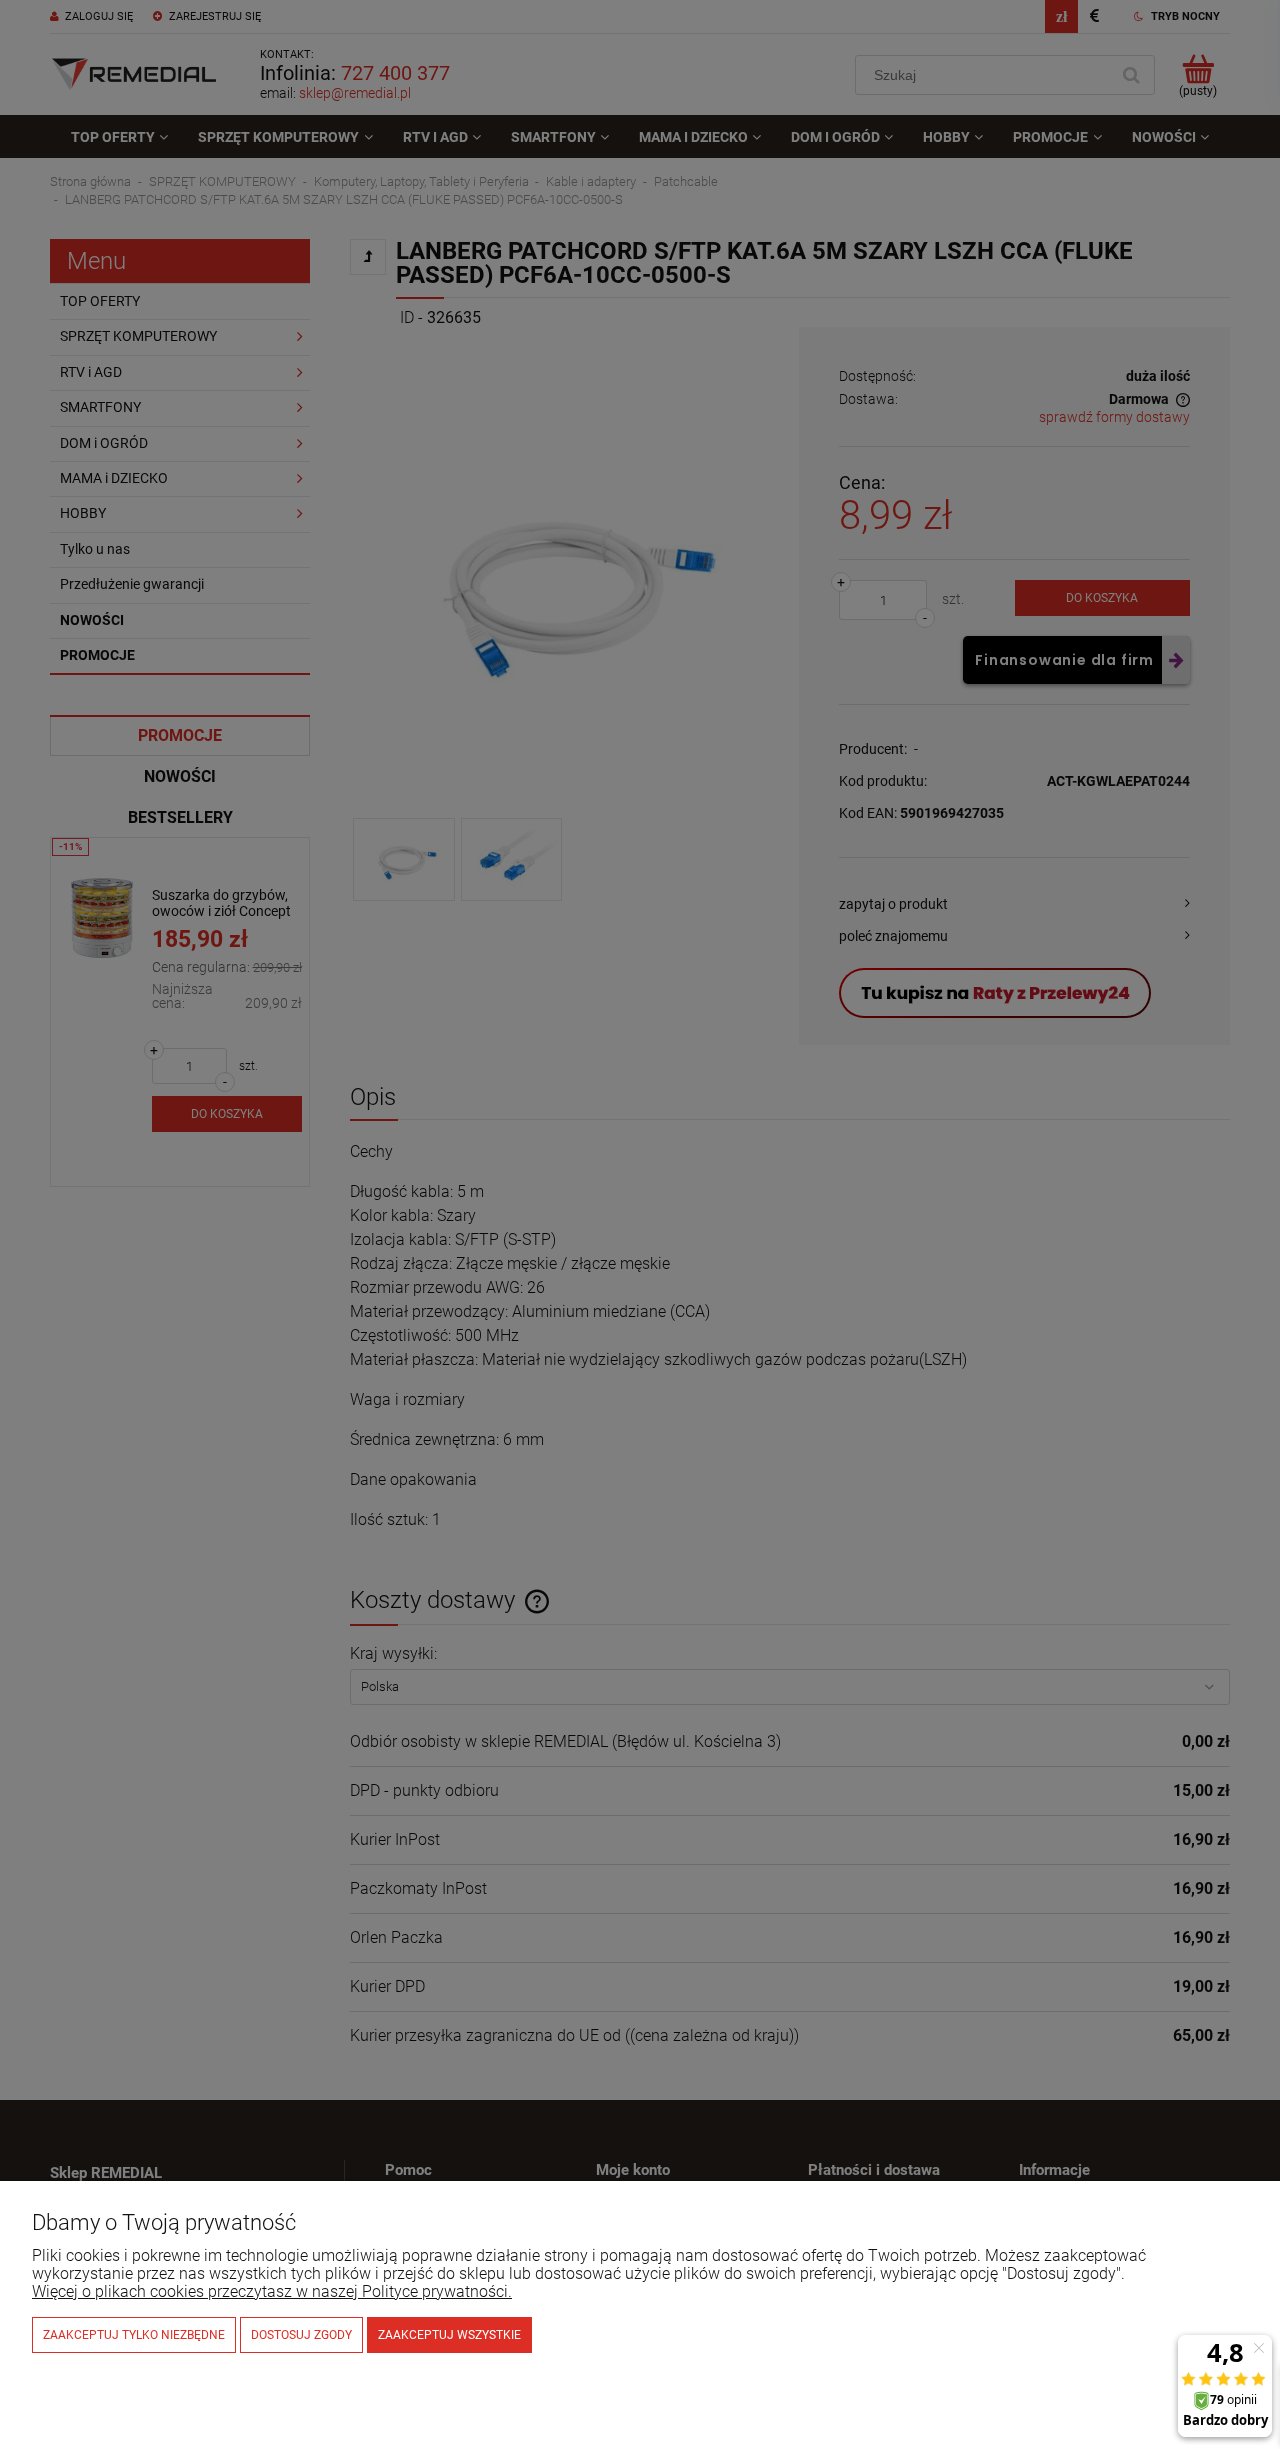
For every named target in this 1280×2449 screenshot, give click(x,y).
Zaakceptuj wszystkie (449, 2335)
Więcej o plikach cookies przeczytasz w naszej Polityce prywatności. (272, 2291)
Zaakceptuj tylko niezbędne (134, 2335)
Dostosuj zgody (301, 2335)
